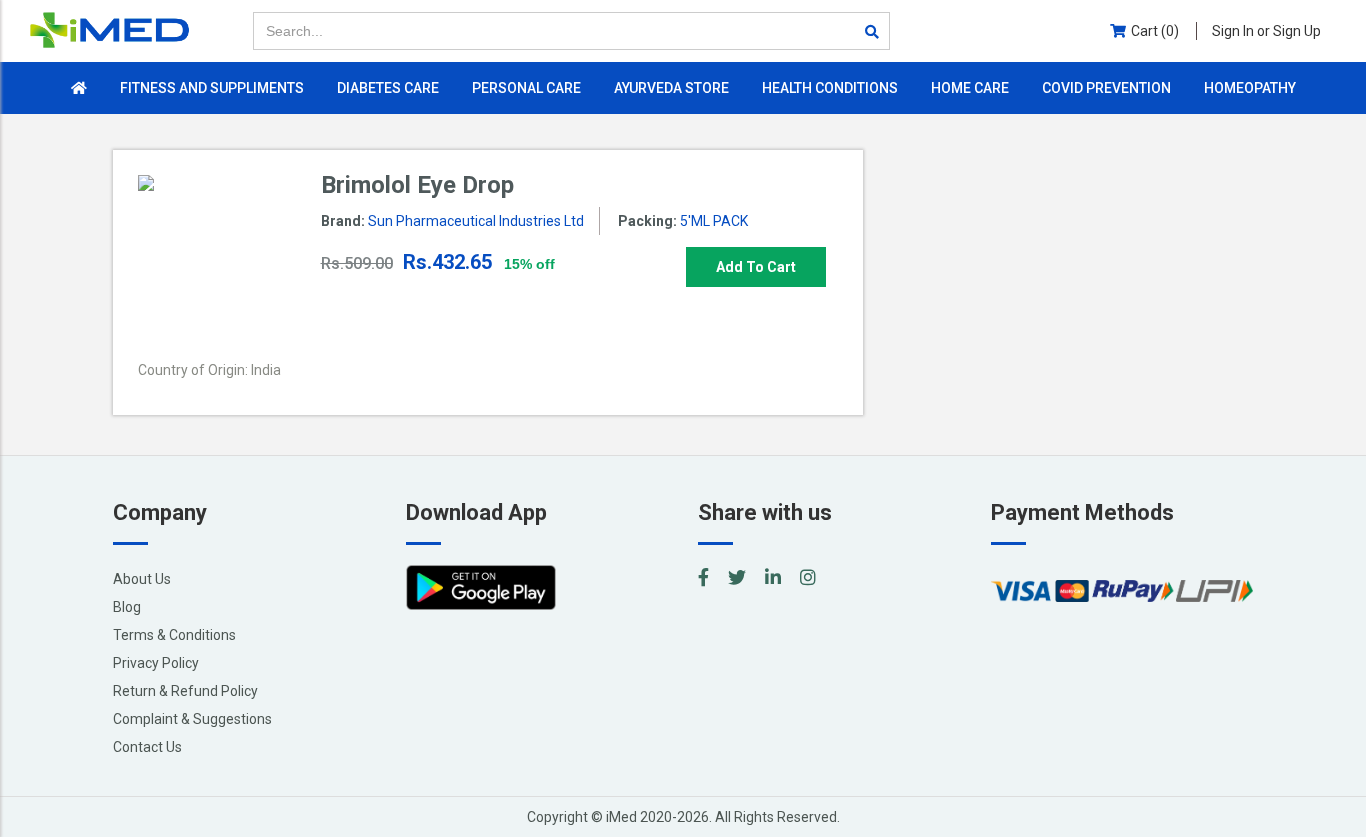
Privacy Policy (156, 663)
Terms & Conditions (174, 635)
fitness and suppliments (212, 88)
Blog (127, 607)
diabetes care (388, 88)
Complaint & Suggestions (192, 719)
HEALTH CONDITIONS (830, 88)
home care (970, 88)
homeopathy (1250, 88)
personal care (526, 88)
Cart (1155, 31)
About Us (142, 579)
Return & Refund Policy (185, 691)
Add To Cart (756, 267)
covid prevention (1106, 88)
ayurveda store (671, 88)
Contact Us (147, 747)
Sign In (1266, 31)
